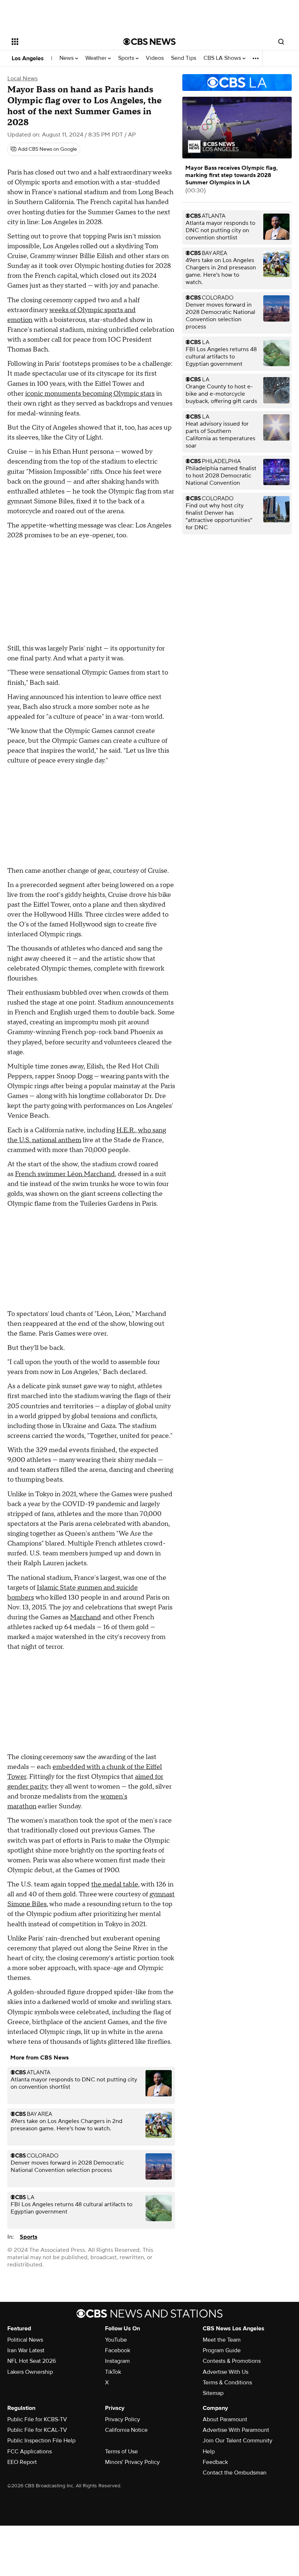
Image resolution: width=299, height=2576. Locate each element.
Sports (127, 58)
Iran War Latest (26, 2350)
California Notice (126, 2430)
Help (209, 2452)
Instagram (117, 2361)
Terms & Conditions (227, 2383)
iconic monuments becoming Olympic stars (90, 394)
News (67, 58)
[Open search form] (281, 42)
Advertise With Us (226, 2372)
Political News (25, 2340)
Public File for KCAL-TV (37, 2430)
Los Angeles (28, 58)
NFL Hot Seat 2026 (32, 2361)
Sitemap (213, 2393)
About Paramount (225, 2419)
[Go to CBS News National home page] (149, 42)
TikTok (113, 2372)
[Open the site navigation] (58, 42)
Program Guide (222, 2350)
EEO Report (22, 2462)
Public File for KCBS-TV (37, 2419)
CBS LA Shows (223, 58)
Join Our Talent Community (238, 2441)
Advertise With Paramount (236, 2430)
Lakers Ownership (30, 2372)
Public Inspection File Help (41, 2441)
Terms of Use (121, 2452)
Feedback (215, 2462)
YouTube (116, 2340)
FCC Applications (30, 2452)
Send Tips (184, 58)
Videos (155, 58)
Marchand (86, 1617)
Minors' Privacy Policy (132, 2462)
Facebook (118, 2350)
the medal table (115, 1884)
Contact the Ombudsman (235, 2473)
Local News (22, 78)
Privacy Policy (123, 2419)
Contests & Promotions (232, 2361)
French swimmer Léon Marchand (65, 1174)
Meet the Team (222, 2340)
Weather (97, 58)
